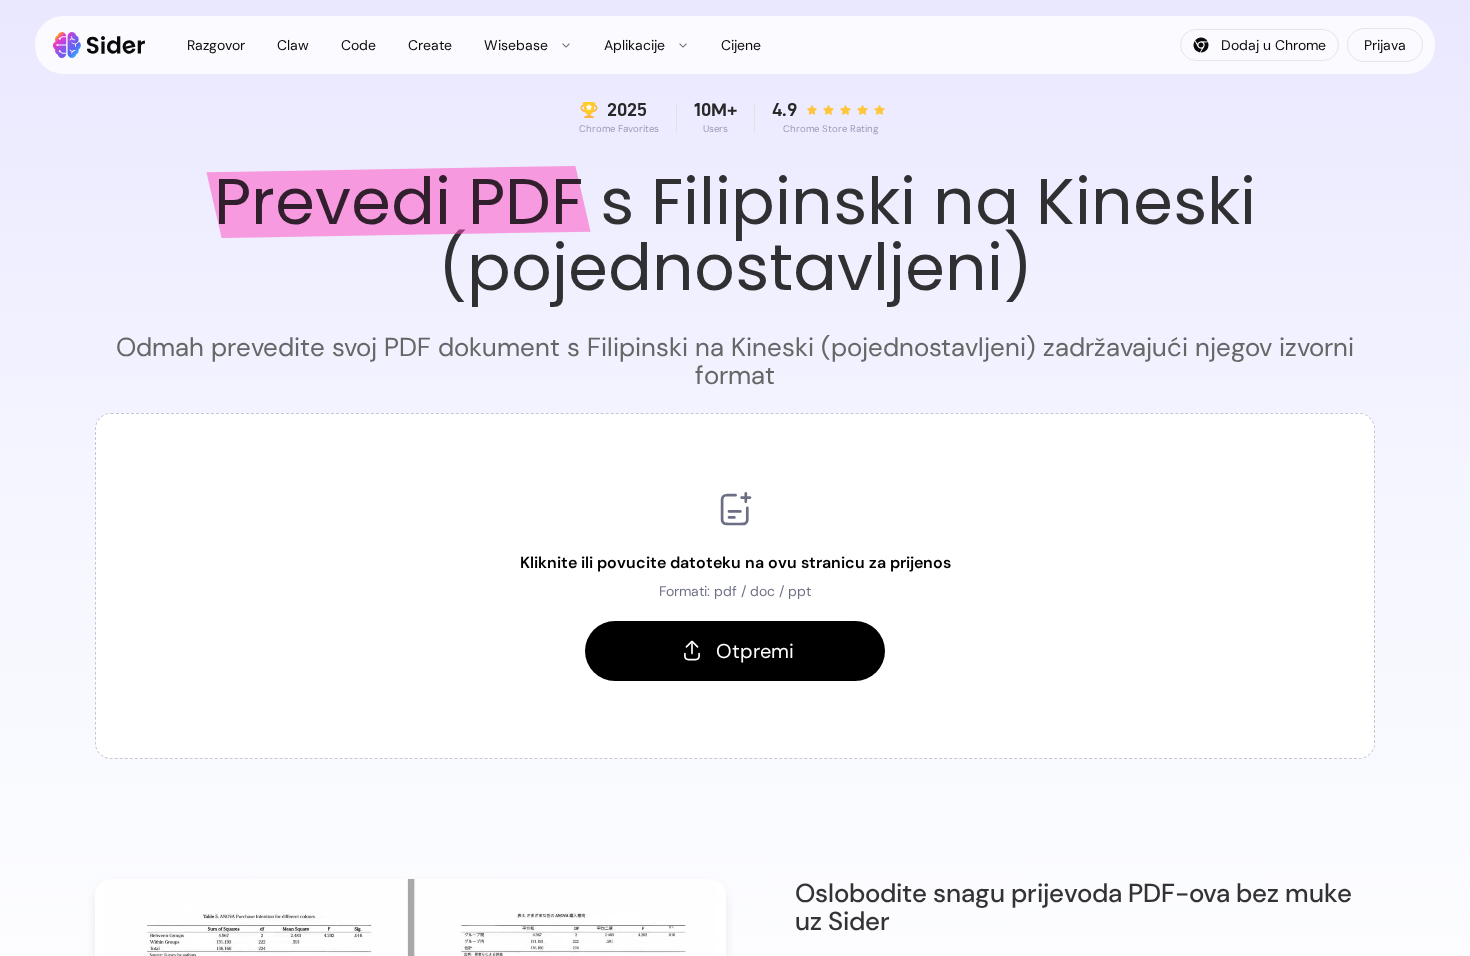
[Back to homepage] (99, 45)
